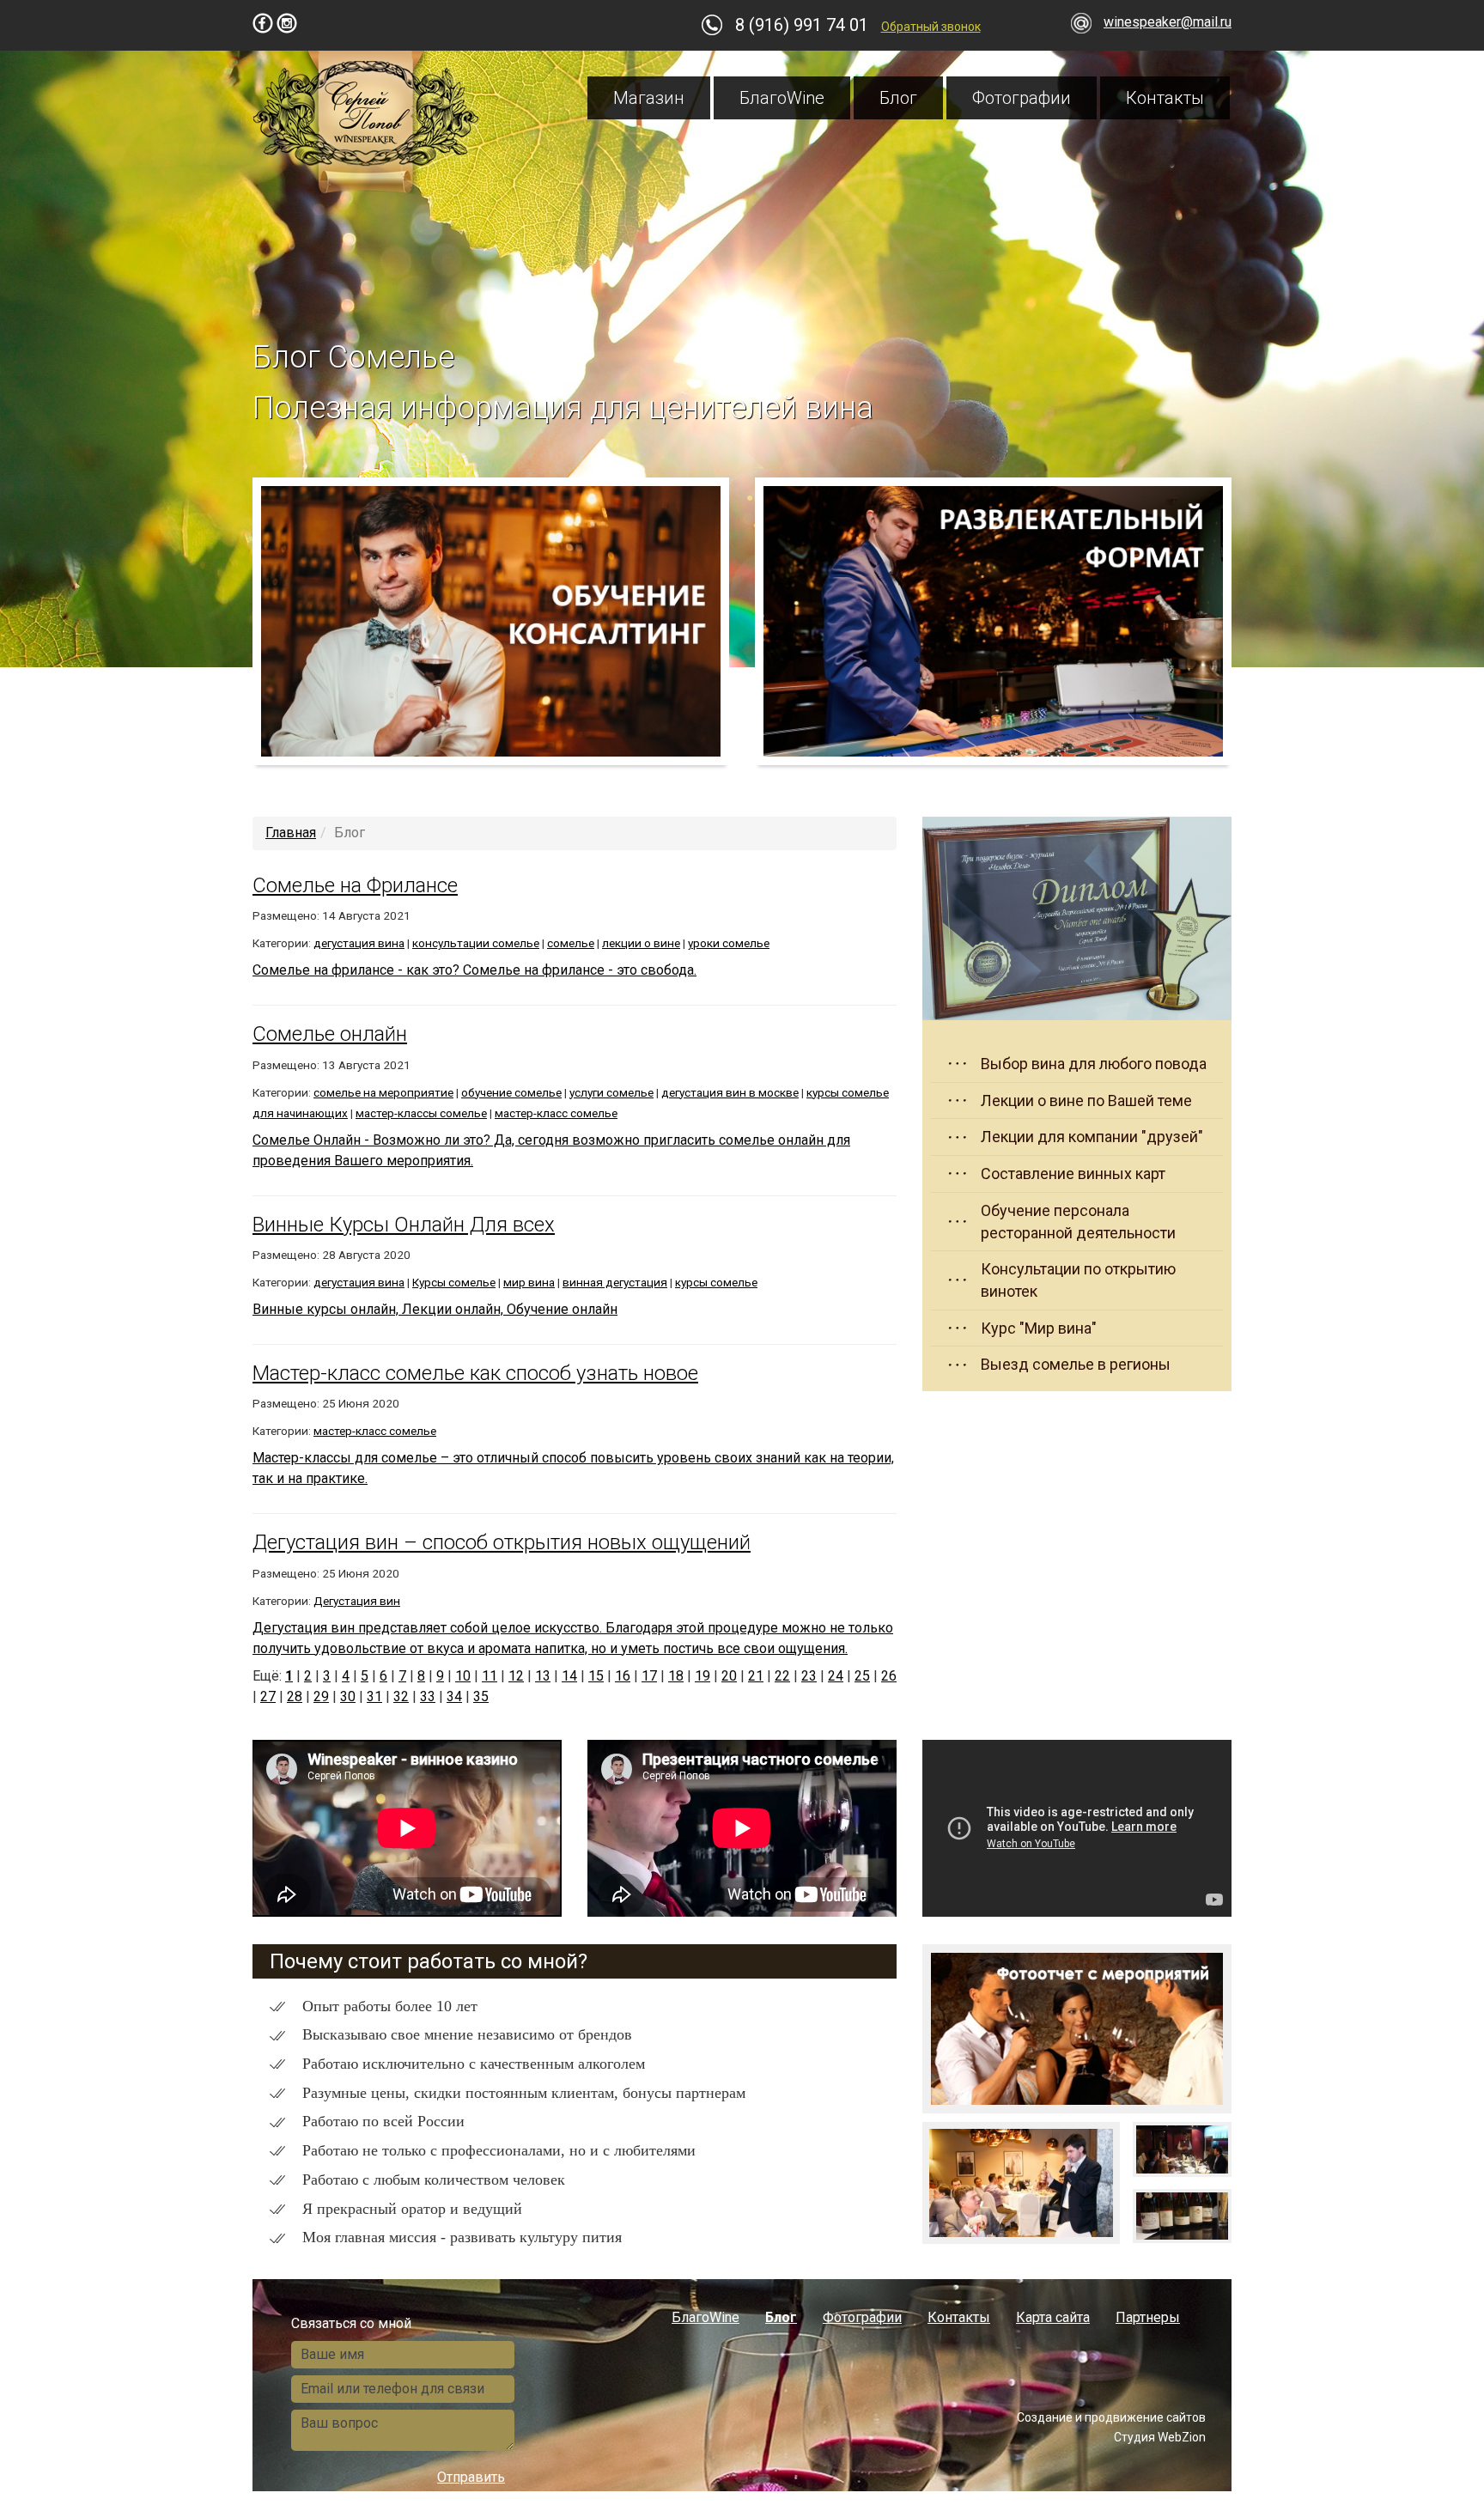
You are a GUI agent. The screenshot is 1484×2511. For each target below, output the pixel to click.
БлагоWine (782, 98)
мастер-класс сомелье (556, 1113)
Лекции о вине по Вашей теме (1086, 1100)
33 (428, 1696)
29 (321, 1696)
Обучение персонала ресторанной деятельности (1078, 1222)
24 (836, 1676)
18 (676, 1676)
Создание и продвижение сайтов (1111, 2417)
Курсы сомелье (454, 1282)
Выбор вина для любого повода (1094, 1064)
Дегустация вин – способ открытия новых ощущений (502, 1542)
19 (702, 1676)
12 (516, 1676)
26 (889, 1676)
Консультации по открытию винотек (1078, 1280)
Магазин (649, 98)
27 (268, 1696)
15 (596, 1676)
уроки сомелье (729, 943)
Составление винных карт (1073, 1173)
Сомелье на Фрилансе (355, 885)
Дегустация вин (357, 1601)
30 (348, 1696)
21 (756, 1676)
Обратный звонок (931, 27)
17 (649, 1676)
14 (569, 1676)
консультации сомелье (476, 943)
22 (782, 1676)
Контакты (1165, 98)
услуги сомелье (611, 1092)
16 (623, 1676)
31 (374, 1696)
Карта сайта (1053, 2317)
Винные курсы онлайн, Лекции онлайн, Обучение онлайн (435, 1309)
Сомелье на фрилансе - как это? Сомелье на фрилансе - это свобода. (474, 970)
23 (809, 1676)
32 (401, 1696)
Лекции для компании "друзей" (1092, 1137)
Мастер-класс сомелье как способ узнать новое (475, 1373)
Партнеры (1148, 2317)
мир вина (529, 1282)
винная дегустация (615, 1282)
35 (481, 1696)
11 (490, 1676)
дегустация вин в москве (730, 1092)
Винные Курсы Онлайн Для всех (404, 1225)
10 (463, 1676)
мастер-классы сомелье (421, 1113)
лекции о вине (641, 943)
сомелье (571, 943)
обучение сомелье (511, 1092)
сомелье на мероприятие (383, 1092)
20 (729, 1676)
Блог (898, 98)
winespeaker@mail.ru (1168, 22)
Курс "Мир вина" (1039, 1328)
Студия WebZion (1160, 2437)
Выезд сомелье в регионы (1076, 1364)
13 (543, 1676)
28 (295, 1696)
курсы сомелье (716, 1282)
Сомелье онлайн (330, 1034)
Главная (291, 833)
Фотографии (1022, 98)
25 (862, 1676)
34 (454, 1696)
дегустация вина (359, 943)
